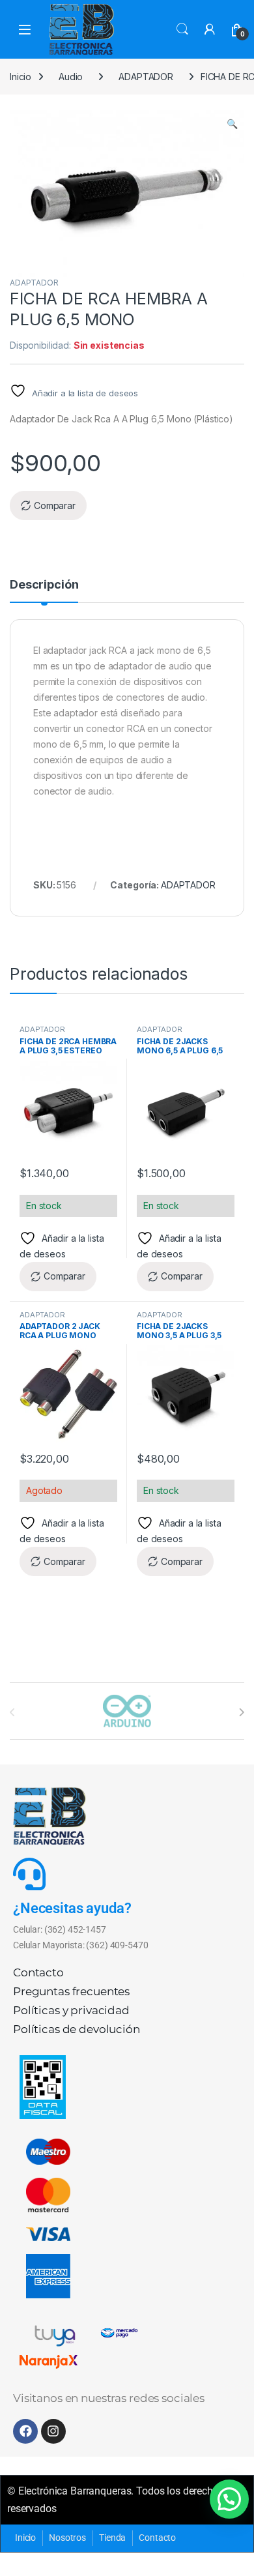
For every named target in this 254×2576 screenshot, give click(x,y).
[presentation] (241, 1712)
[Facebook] (25, 2431)
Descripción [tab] (44, 585)
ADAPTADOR (146, 77)
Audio (71, 77)
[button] (232, 124)
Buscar (182, 29)
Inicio (21, 77)
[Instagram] (53, 2431)
